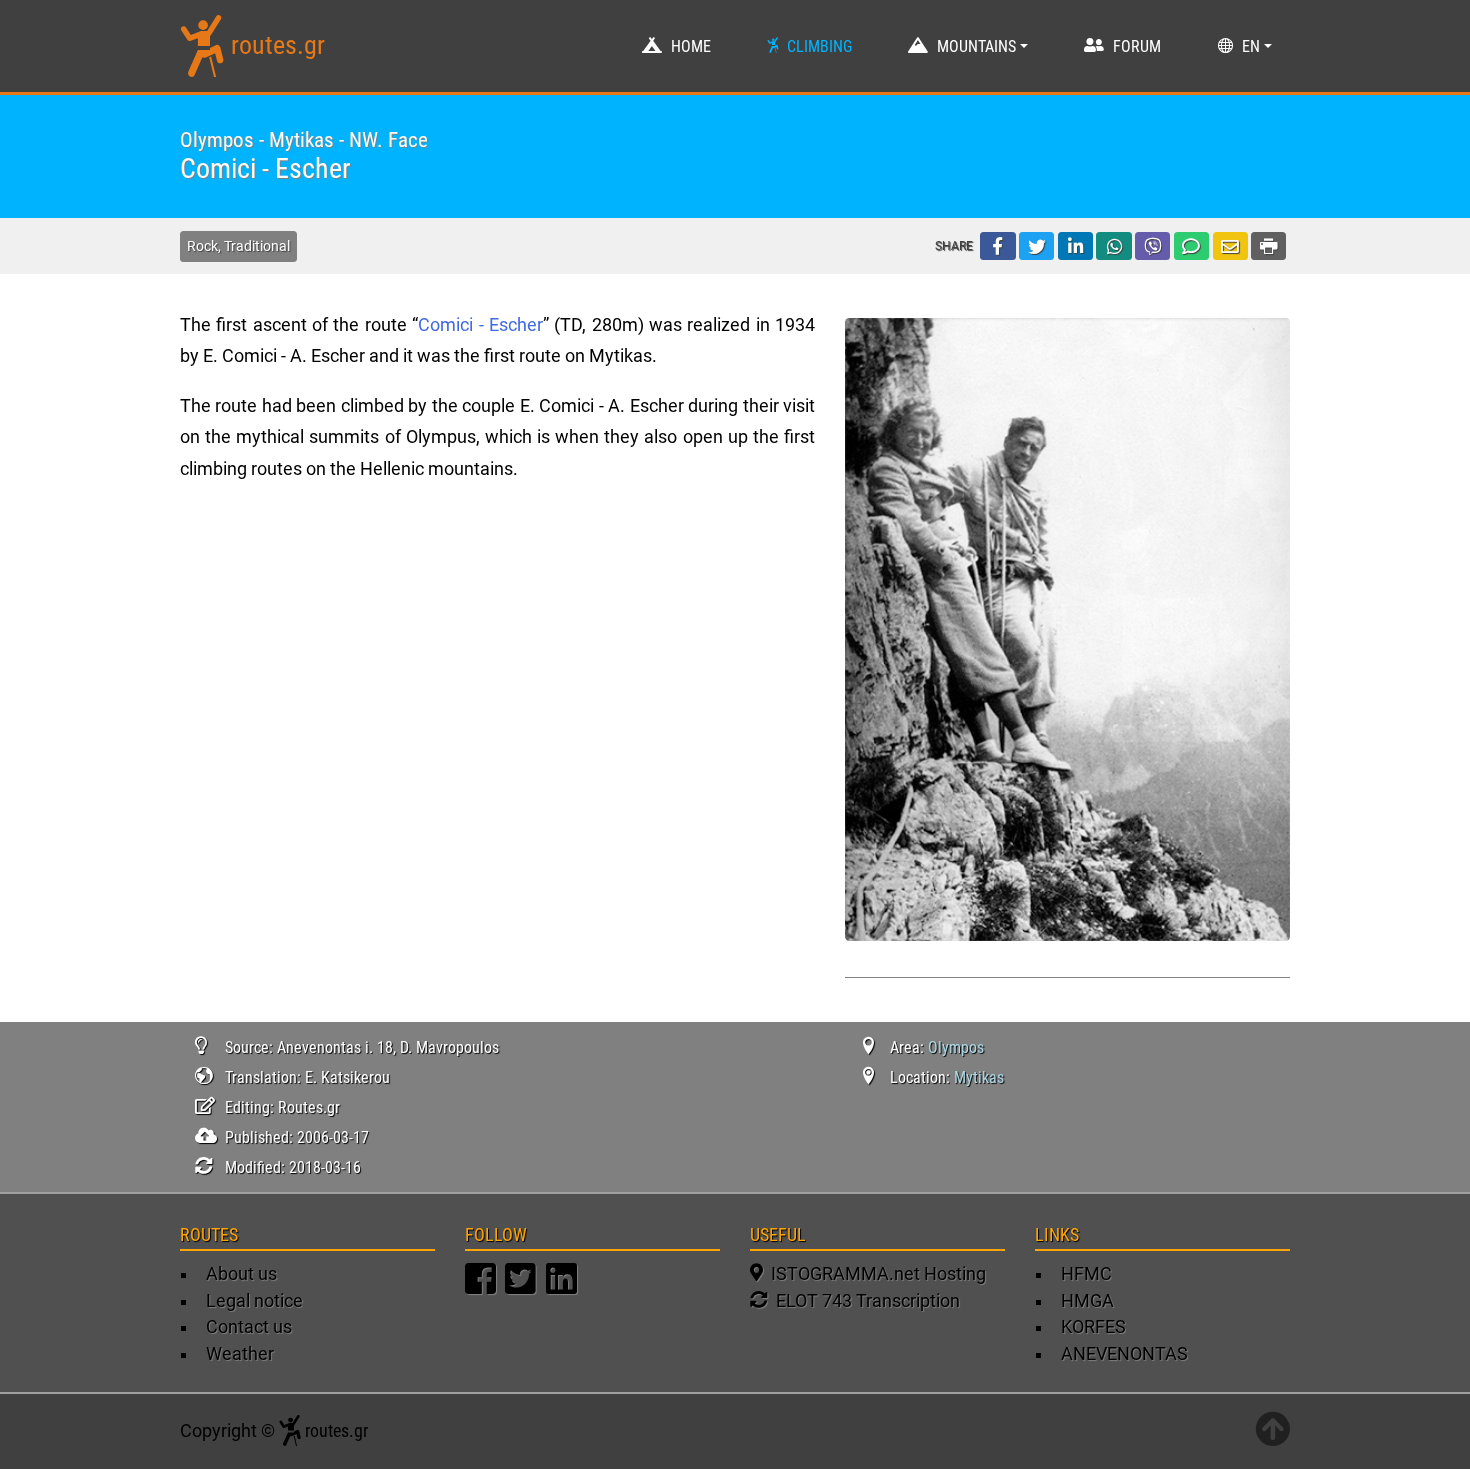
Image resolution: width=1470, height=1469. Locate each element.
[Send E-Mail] (1230, 246)
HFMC (1086, 1274)
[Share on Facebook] (997, 246)
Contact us (249, 1327)
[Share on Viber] (1152, 246)
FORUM (1137, 46)
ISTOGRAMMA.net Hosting (874, 1274)
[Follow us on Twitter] (523, 1288)
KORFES (1093, 1327)
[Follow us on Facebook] (483, 1288)
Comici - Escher (480, 325)
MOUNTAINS (976, 46)
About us (241, 1274)
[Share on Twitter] (1036, 246)
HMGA (1087, 1301)
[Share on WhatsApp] (1113, 246)
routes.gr (278, 45)
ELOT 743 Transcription (864, 1301)
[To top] (1272, 1431)
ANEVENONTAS (1124, 1354)
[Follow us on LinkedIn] (564, 1288)
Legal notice (254, 1301)
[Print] (1268, 246)
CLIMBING (819, 46)
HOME (691, 46)
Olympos (956, 1047)
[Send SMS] (1191, 246)
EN (1251, 46)
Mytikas (979, 1077)
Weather (240, 1354)
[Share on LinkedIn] (1075, 246)
